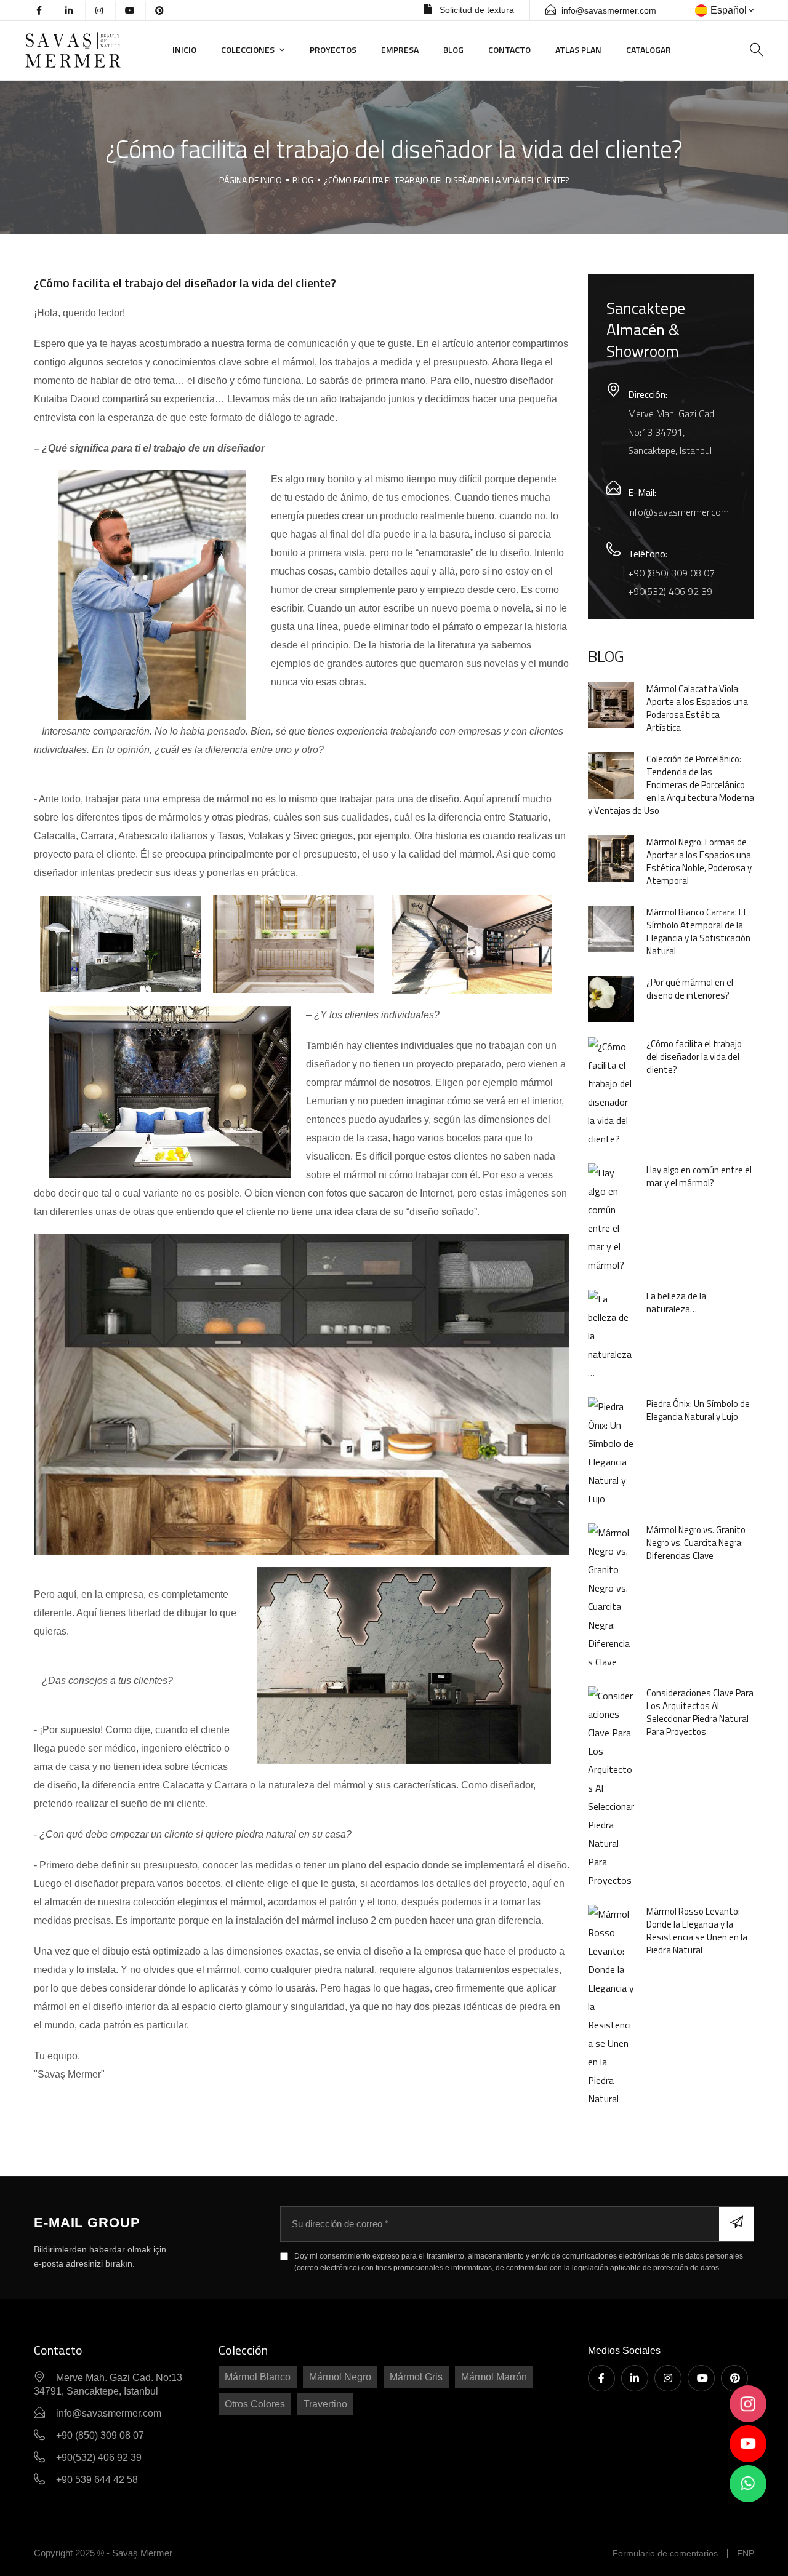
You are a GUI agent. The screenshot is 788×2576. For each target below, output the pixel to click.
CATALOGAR (649, 50)
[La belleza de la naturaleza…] (611, 1334)
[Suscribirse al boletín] (736, 2224)
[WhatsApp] (748, 2484)
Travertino (325, 2404)
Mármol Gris (416, 2377)
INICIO (184, 50)
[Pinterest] (734, 2378)
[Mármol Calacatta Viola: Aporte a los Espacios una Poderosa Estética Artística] (611, 704)
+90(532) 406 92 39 (670, 591)
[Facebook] (601, 2378)
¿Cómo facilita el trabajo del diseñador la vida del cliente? (447, 180)
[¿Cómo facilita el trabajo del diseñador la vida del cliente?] (611, 1091)
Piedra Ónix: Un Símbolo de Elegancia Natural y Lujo (698, 1410)
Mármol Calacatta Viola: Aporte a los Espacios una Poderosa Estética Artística (697, 708)
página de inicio (251, 180)
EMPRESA (400, 50)
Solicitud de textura (476, 10)
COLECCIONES (248, 50)
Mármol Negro (340, 2377)
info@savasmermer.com (609, 10)
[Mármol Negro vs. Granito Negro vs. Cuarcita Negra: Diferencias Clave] (611, 1596)
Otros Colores (255, 2404)
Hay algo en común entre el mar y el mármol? (699, 1176)
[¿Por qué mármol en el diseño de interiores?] (611, 998)
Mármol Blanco (258, 2377)
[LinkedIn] (635, 2378)
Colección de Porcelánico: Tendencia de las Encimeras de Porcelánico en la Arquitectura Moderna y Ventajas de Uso (671, 785)
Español (729, 10)
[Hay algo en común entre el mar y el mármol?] (611, 1218)
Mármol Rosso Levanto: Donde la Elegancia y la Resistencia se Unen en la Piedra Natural (697, 1931)
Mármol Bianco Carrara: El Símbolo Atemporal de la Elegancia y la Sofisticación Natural (698, 931)
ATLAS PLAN (578, 50)
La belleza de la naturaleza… (676, 1302)
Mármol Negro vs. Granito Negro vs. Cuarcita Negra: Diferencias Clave (696, 1543)
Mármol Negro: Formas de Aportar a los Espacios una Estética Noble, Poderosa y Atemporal (699, 861)
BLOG (453, 50)
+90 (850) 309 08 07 (671, 573)
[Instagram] (668, 2378)
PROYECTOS (333, 50)
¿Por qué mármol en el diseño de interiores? (690, 989)
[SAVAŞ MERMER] (89, 50)
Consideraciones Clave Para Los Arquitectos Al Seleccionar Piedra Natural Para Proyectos (700, 1712)
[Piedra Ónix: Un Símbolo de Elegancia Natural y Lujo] (611, 1451)
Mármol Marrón (494, 2377)
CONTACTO (509, 50)
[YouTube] (701, 2378)
